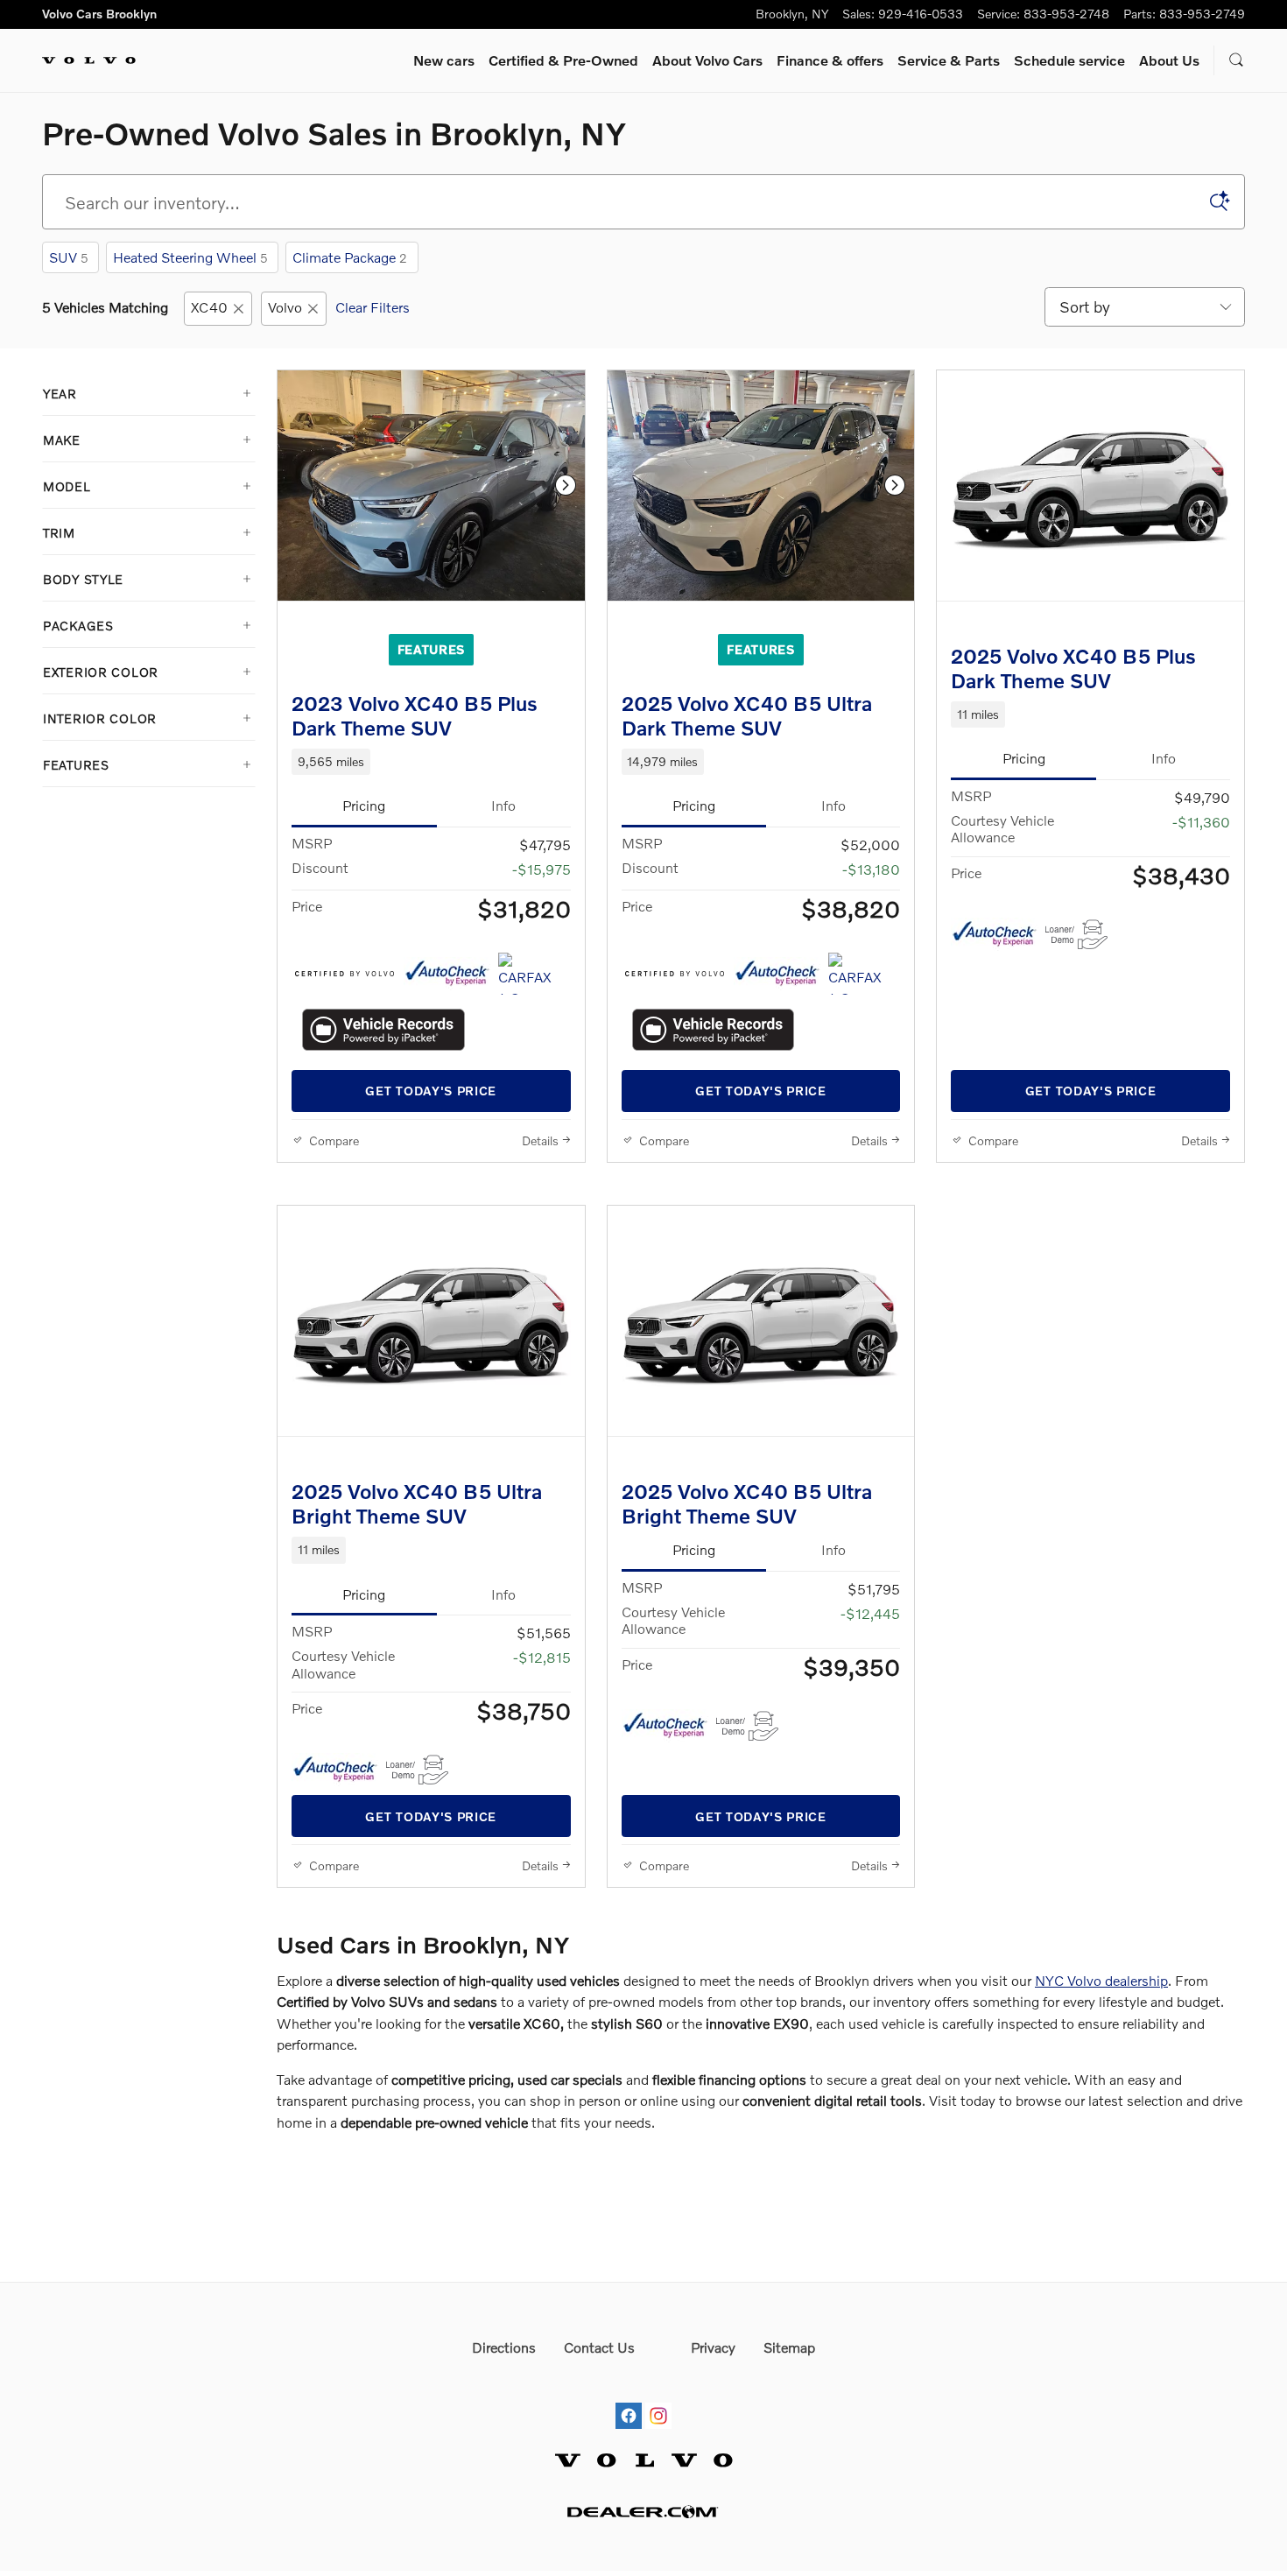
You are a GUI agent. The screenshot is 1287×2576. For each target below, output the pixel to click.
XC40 (209, 307)
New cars (444, 60)
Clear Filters (373, 307)
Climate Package (350, 257)
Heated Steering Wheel (190, 257)
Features (432, 649)
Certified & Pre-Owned (563, 60)
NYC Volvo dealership (1101, 1980)
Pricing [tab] (364, 805)
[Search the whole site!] (1237, 60)
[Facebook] (629, 2400)
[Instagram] (658, 2400)
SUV (69, 257)
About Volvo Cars (707, 60)
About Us (1169, 60)
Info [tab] (503, 805)
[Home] (89, 60)
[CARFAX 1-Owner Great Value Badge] (531, 974)
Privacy (713, 2347)
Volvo (285, 307)
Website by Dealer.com (643, 2512)
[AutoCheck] (447, 974)
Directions (504, 2347)
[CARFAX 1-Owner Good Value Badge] (861, 974)
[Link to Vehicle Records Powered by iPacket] (383, 1030)
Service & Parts (949, 60)
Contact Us (599, 2347)
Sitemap (789, 2347)
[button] (431, 762)
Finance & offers (830, 60)
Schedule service (1069, 60)
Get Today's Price (431, 1091)
